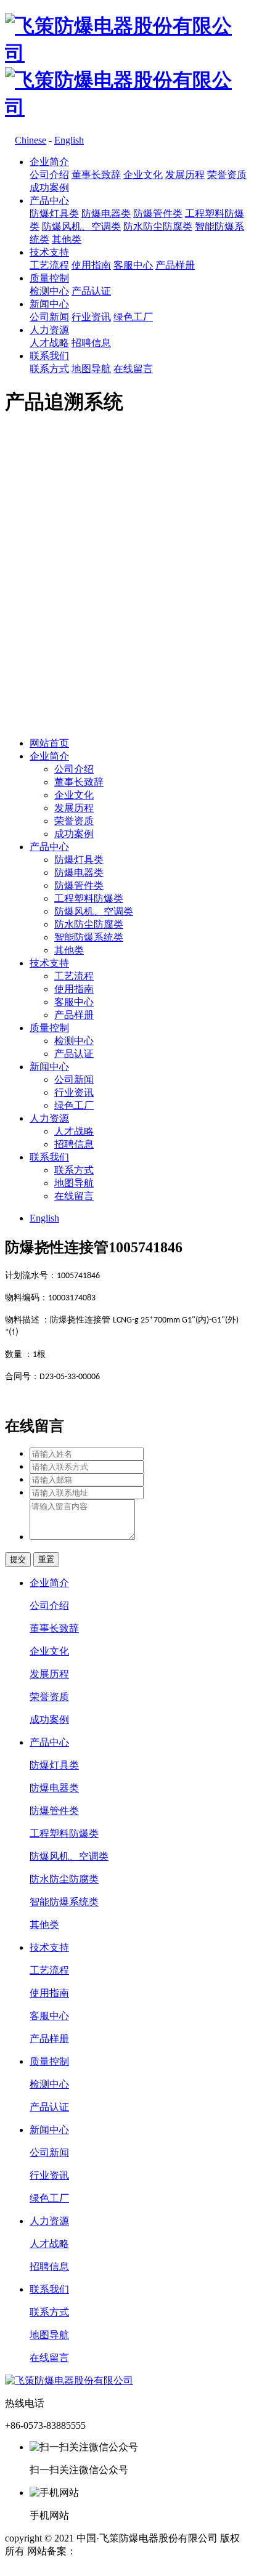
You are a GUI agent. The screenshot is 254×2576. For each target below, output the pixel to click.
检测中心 (49, 291)
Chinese (31, 140)
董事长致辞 (96, 175)
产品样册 (175, 265)
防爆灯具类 (54, 213)
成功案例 (49, 188)
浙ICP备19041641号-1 (123, 2551)
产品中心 (49, 200)
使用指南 (91, 265)
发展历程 (185, 175)
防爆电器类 (106, 213)
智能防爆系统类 (89, 937)
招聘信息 (91, 343)
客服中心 (133, 265)
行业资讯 (91, 317)
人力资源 (49, 330)
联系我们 (49, 356)
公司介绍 (49, 175)
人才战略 (49, 343)
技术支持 (49, 252)
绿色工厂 (133, 317)
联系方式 (49, 369)
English (69, 140)
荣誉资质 (227, 175)
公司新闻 (49, 317)
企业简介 (49, 162)
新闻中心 (49, 304)
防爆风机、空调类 (81, 226)
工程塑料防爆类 (89, 898)
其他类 (67, 239)
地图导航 (91, 369)
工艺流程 (49, 265)
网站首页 (49, 743)
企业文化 (143, 175)
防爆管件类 (158, 213)
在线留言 (133, 369)
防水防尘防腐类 (158, 226)
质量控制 (49, 278)
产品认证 (91, 291)
